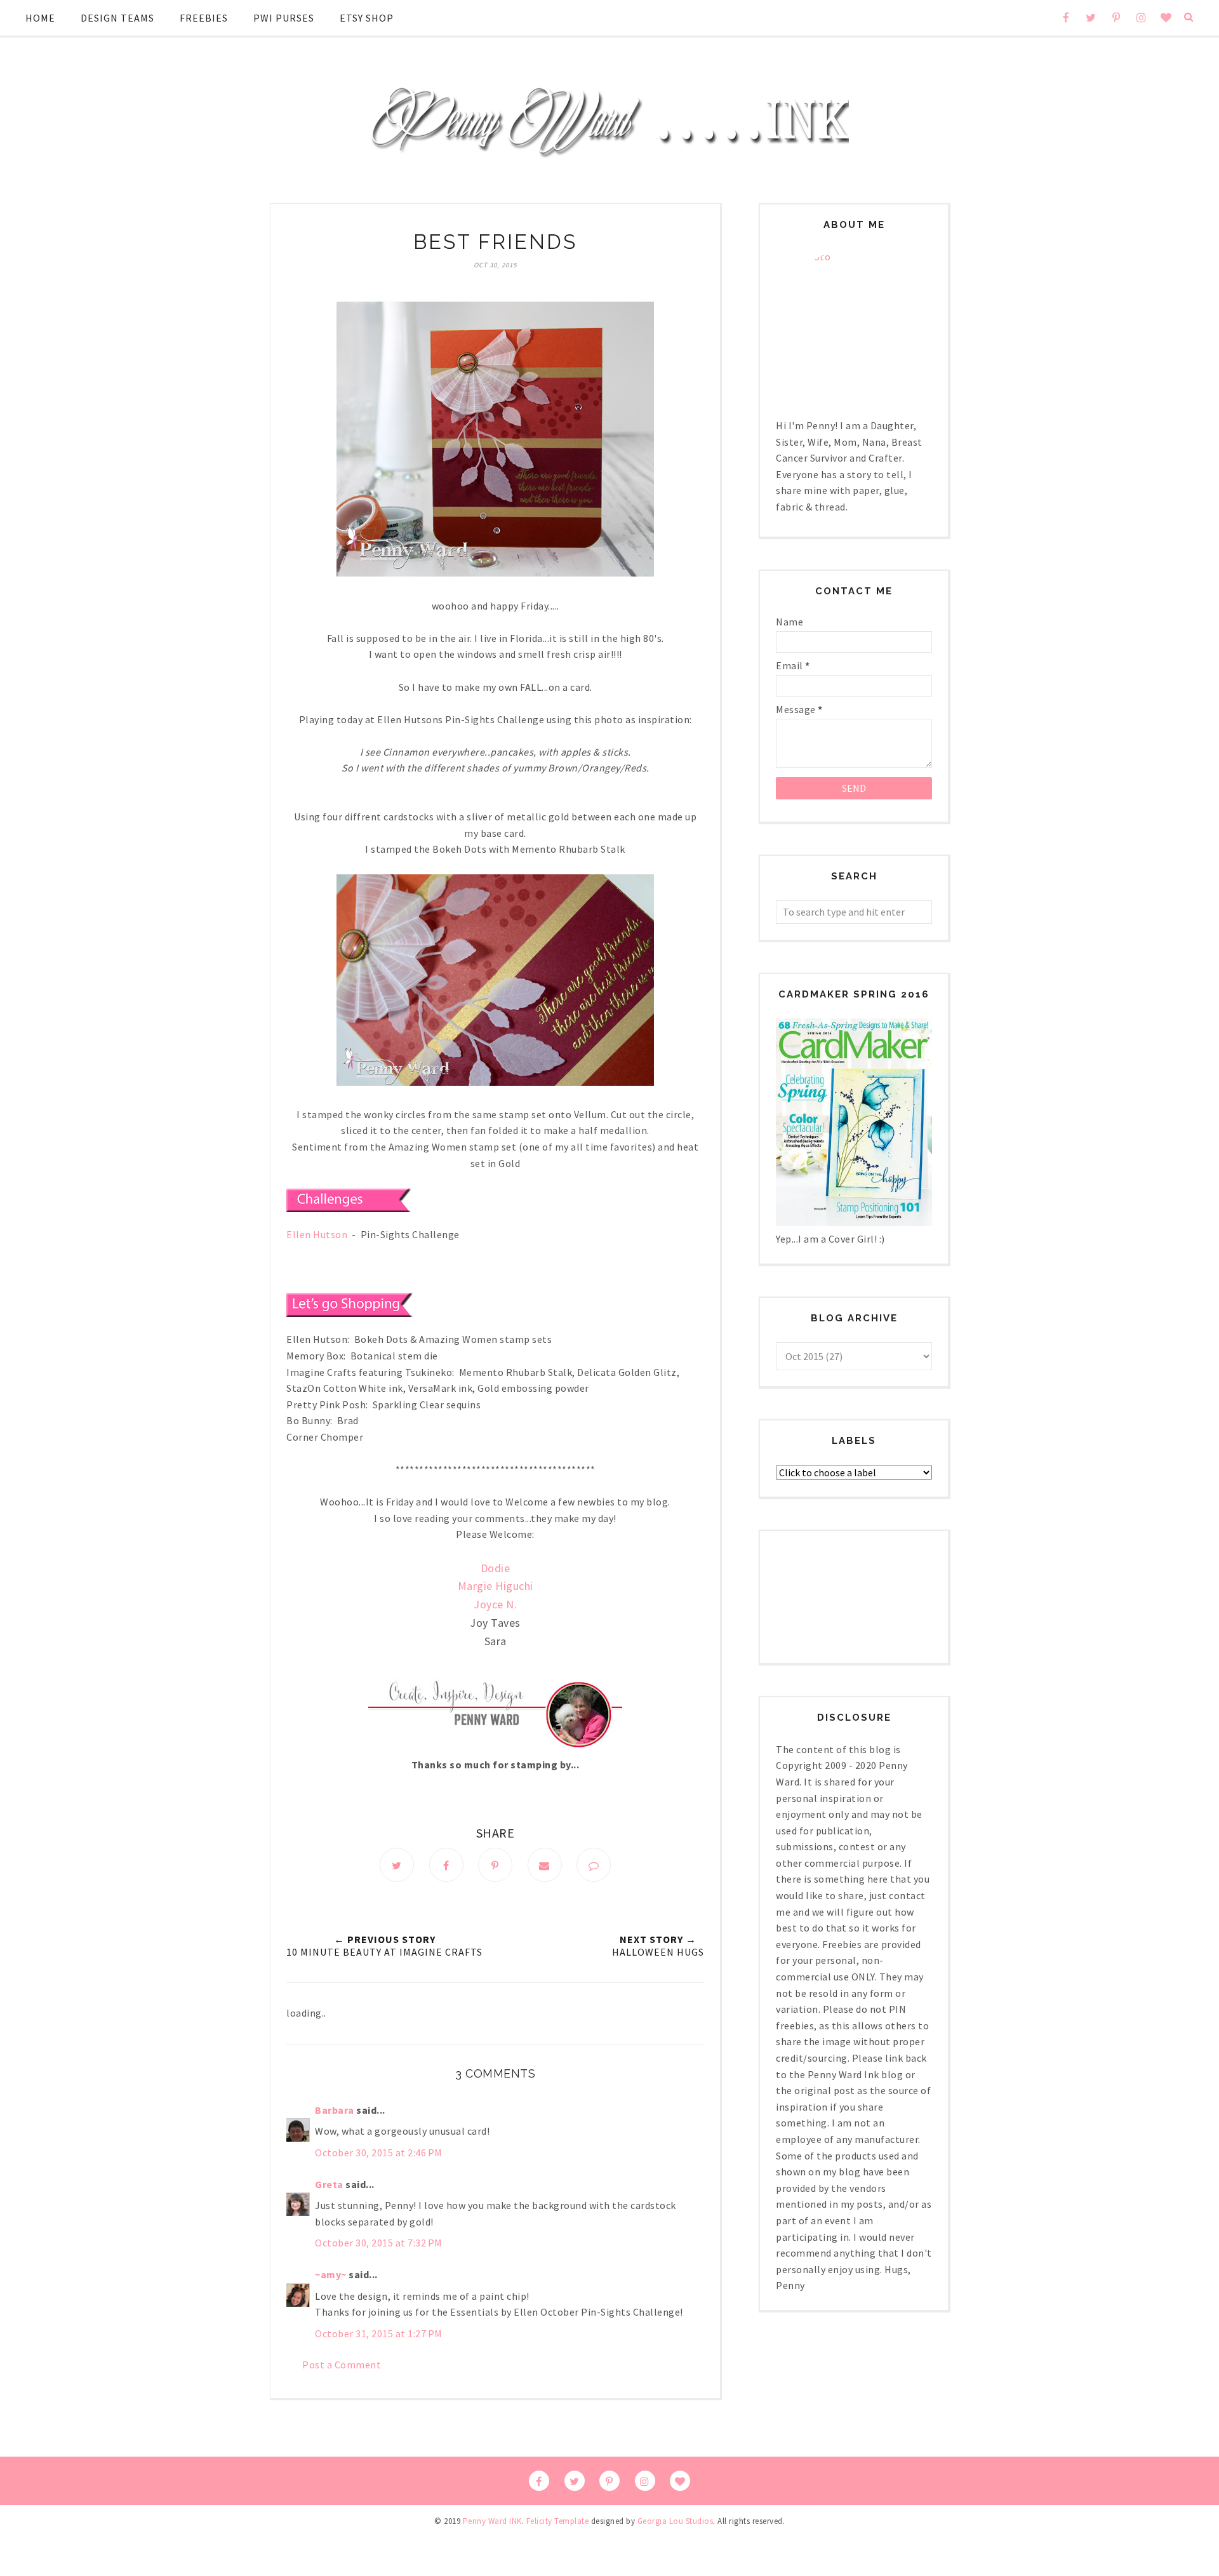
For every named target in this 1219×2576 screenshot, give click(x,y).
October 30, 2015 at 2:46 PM (379, 2152)
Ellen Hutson (317, 1234)
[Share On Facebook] (446, 1865)
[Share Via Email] (545, 1865)
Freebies (204, 18)
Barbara (335, 2110)
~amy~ (331, 2274)
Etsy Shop (367, 18)
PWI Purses (284, 18)
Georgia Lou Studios (676, 2521)
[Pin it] (495, 1865)
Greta (329, 2184)
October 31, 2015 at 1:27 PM (379, 2333)
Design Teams (117, 18)
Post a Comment (342, 2365)
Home (40, 18)
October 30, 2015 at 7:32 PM (379, 2243)
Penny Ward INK (492, 2521)
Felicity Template (558, 2521)
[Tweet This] (397, 1865)
